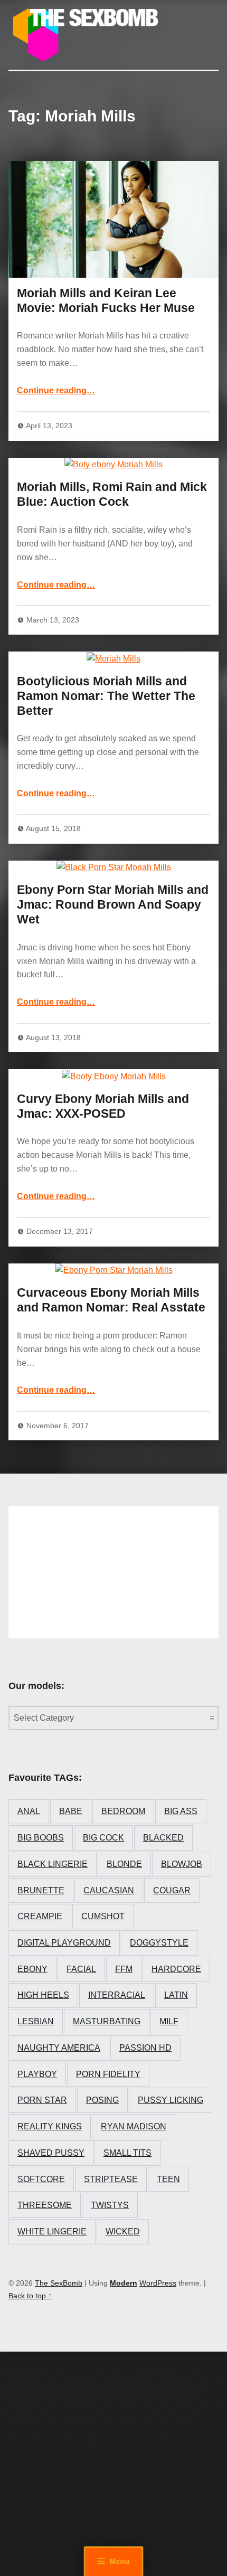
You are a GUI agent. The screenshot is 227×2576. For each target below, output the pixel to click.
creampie (40, 1916)
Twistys (110, 2205)
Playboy (37, 2074)
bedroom (123, 1811)
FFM (124, 1969)
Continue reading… (56, 390)
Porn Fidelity (108, 2074)
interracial (117, 1995)
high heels (43, 1995)
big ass (181, 1811)
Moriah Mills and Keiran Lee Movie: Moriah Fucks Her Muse (106, 300)
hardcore (176, 1969)
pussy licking (171, 2100)
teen (168, 2179)
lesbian (36, 2021)
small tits (127, 2153)
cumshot (103, 1916)
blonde (124, 1864)
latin (176, 1995)
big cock (103, 1838)
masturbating (107, 2021)
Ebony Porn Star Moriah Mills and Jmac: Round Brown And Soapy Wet (113, 904)
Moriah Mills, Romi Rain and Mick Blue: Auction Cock (112, 494)
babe (71, 1811)
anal (29, 1811)
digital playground (64, 1943)
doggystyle (159, 1943)
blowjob (182, 1864)
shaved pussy (51, 2153)
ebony (32, 1969)
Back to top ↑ (30, 2296)
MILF (169, 2021)
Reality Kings (50, 2126)
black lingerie (53, 1864)
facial (81, 1969)
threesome (45, 2205)
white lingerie (52, 2231)
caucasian (109, 1890)
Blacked (163, 1838)
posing (102, 2100)
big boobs (41, 1838)
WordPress (158, 2283)
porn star (42, 2100)
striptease (111, 2179)
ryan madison (134, 2126)
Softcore (41, 2179)
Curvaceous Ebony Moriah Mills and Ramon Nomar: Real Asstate (111, 1300)
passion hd (145, 2048)
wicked (123, 2231)
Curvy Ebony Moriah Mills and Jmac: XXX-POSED (103, 1106)
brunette (41, 1890)
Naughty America (59, 2048)
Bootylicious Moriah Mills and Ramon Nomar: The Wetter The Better (106, 696)
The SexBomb (59, 2283)
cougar (172, 1890)
